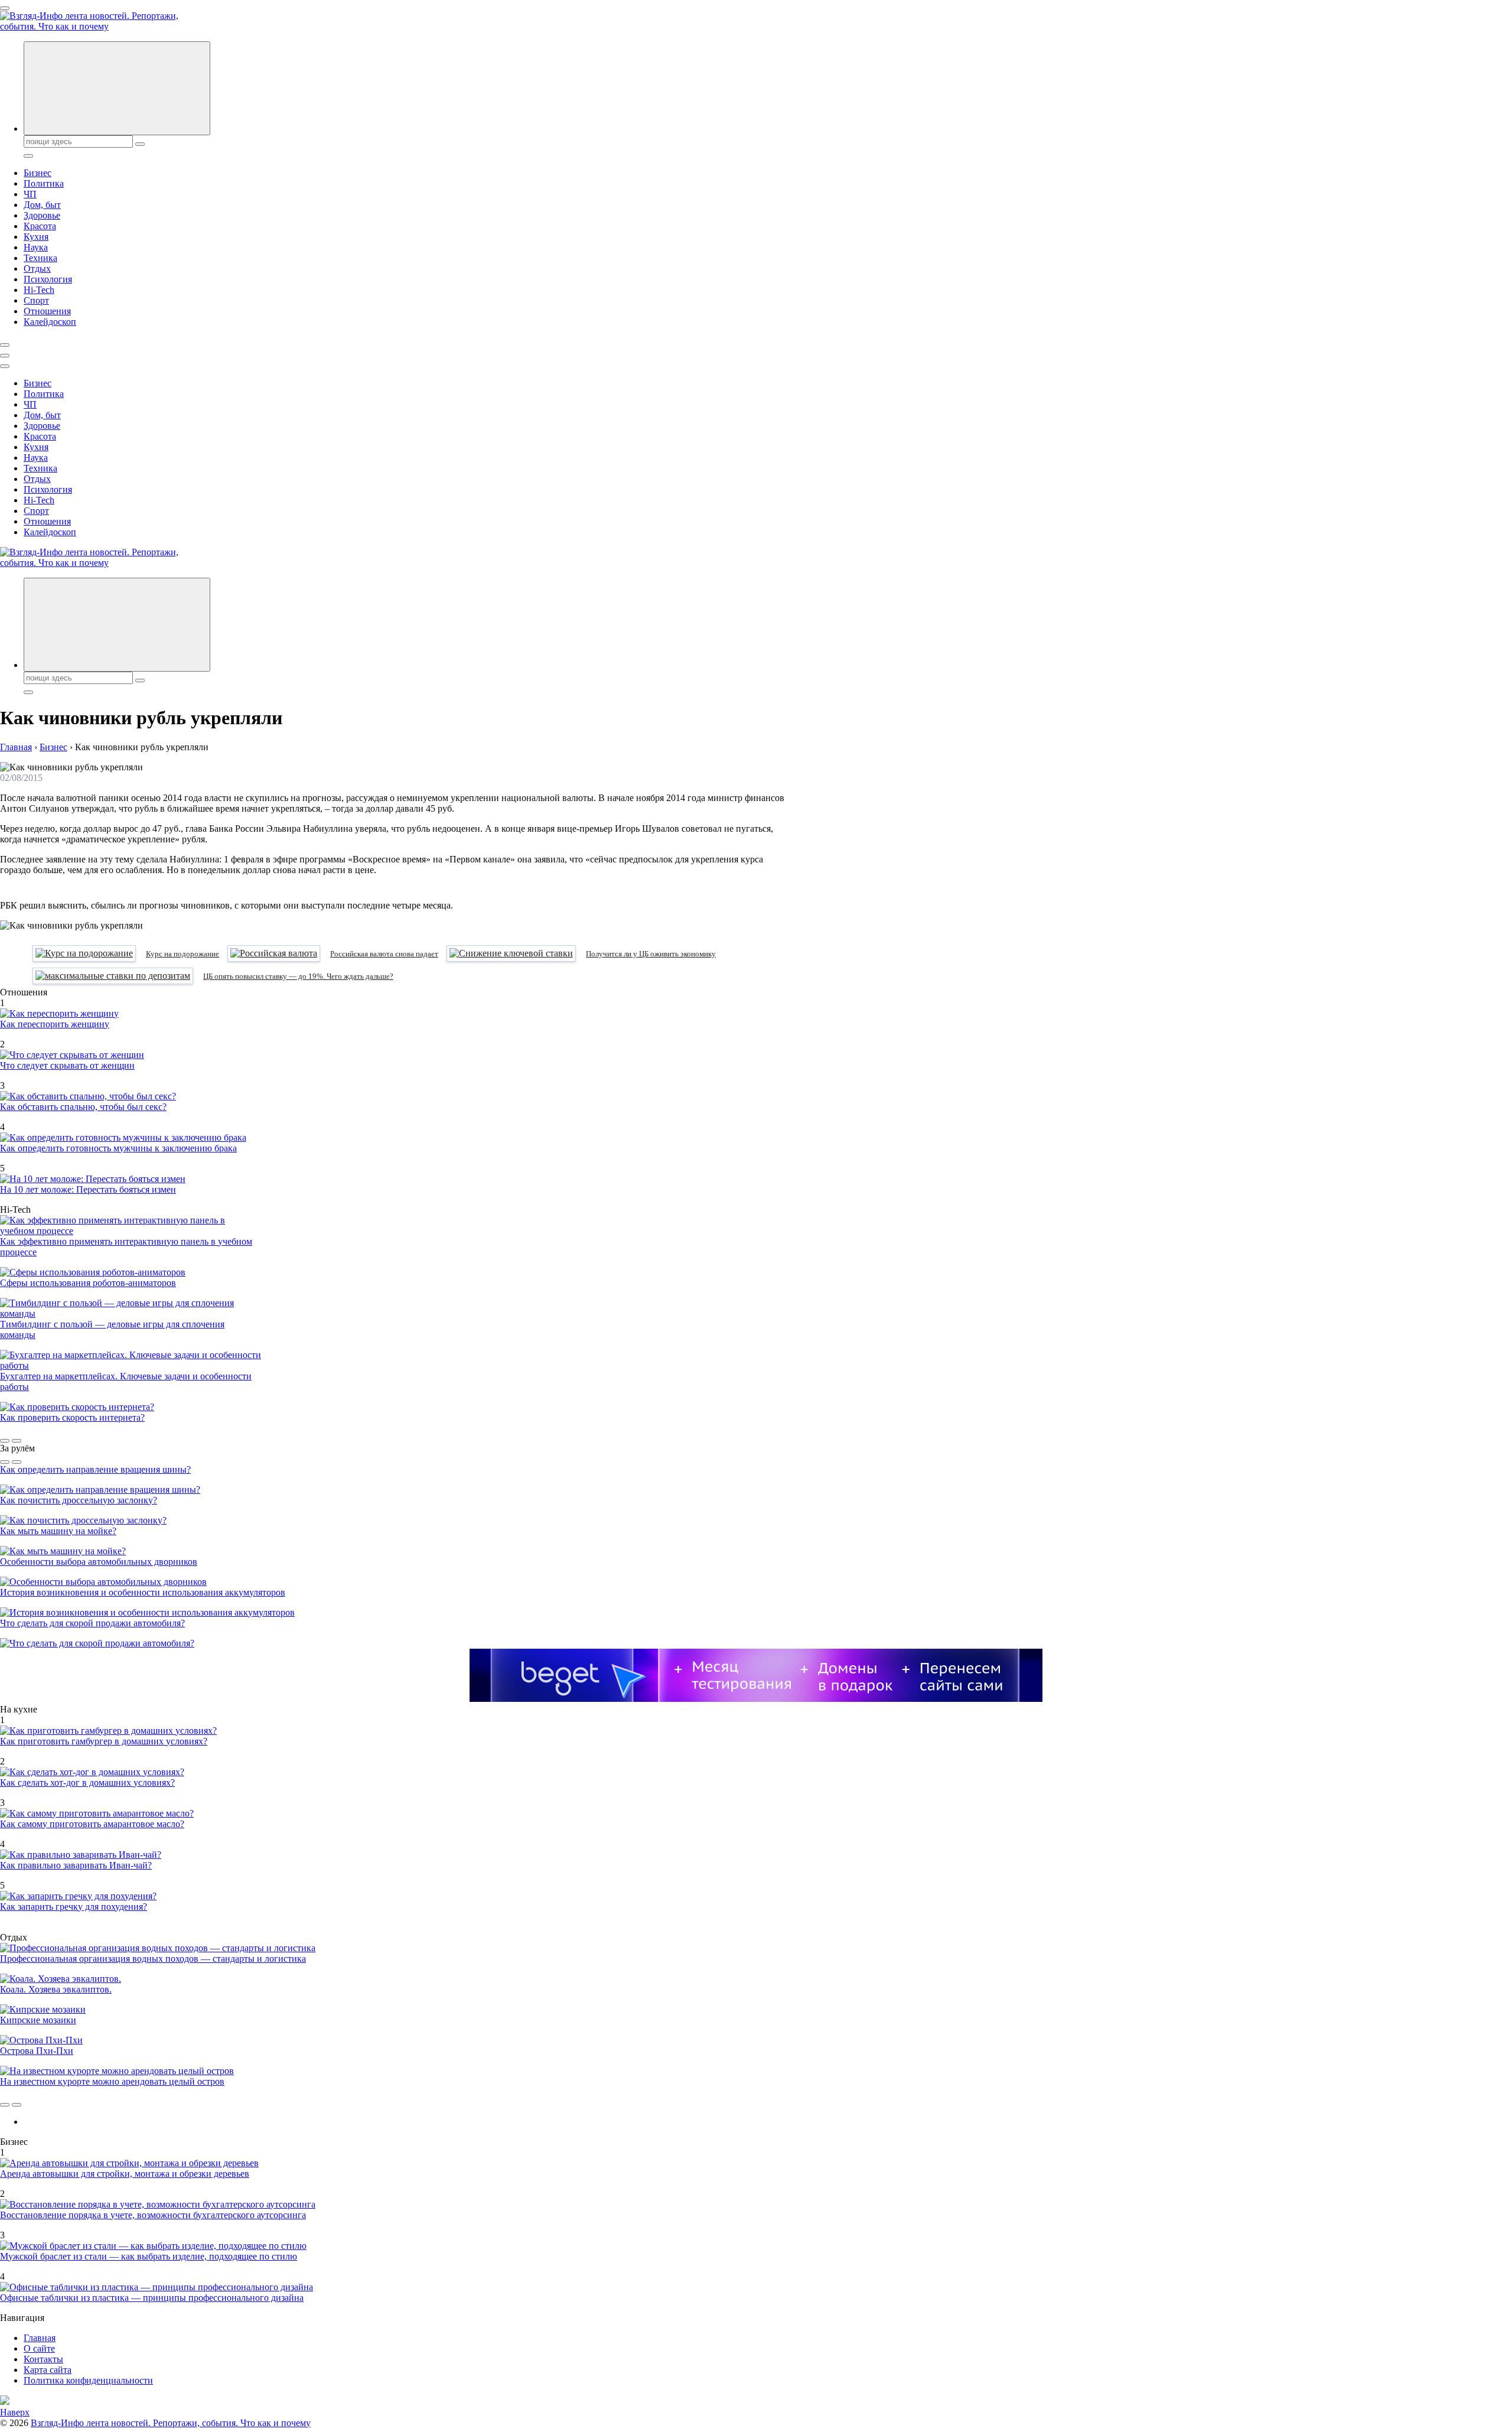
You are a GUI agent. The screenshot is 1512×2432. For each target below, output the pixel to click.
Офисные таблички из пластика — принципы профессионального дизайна (152, 2298)
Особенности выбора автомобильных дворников (99, 1562)
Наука (36, 247)
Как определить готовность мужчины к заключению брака (118, 1148)
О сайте (39, 2348)
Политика (44, 183)
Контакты (43, 2359)
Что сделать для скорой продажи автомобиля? (92, 1623)
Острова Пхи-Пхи (37, 2051)
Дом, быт (42, 205)
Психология (48, 279)
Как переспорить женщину (55, 1024)
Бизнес (38, 173)
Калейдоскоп (50, 322)
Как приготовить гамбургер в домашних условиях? (104, 1741)
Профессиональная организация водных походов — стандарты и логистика (153, 1959)
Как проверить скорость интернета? (72, 1417)
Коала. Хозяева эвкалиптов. (56, 1989)
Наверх (15, 2412)
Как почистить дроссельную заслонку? (79, 1500)
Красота (40, 226)
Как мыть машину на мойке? (58, 1531)
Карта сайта (48, 2370)
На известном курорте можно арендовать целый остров (112, 2081)
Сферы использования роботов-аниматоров (88, 1283)
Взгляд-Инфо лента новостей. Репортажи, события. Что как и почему (171, 2423)
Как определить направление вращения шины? (95, 1469)
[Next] (17, 1441)
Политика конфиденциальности (88, 2380)
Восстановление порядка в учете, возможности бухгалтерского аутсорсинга (153, 2215)
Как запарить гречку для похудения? (74, 1907)
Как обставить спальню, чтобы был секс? (83, 1107)
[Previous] (5, 1441)
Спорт (36, 300)
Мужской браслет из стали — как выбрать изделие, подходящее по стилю (149, 2256)
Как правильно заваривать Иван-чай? (76, 1865)
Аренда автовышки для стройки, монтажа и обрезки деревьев (125, 2174)
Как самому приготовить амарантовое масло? (92, 1824)
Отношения (47, 311)
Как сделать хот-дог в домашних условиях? (87, 1783)
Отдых (37, 268)
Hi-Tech (39, 290)
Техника (40, 258)
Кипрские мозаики (38, 2020)
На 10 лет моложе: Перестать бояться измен (88, 1189)
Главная (40, 2338)
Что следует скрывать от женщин (67, 1065)
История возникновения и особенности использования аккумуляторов (143, 1592)
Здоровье (42, 215)
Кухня (36, 237)
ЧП (30, 194)
